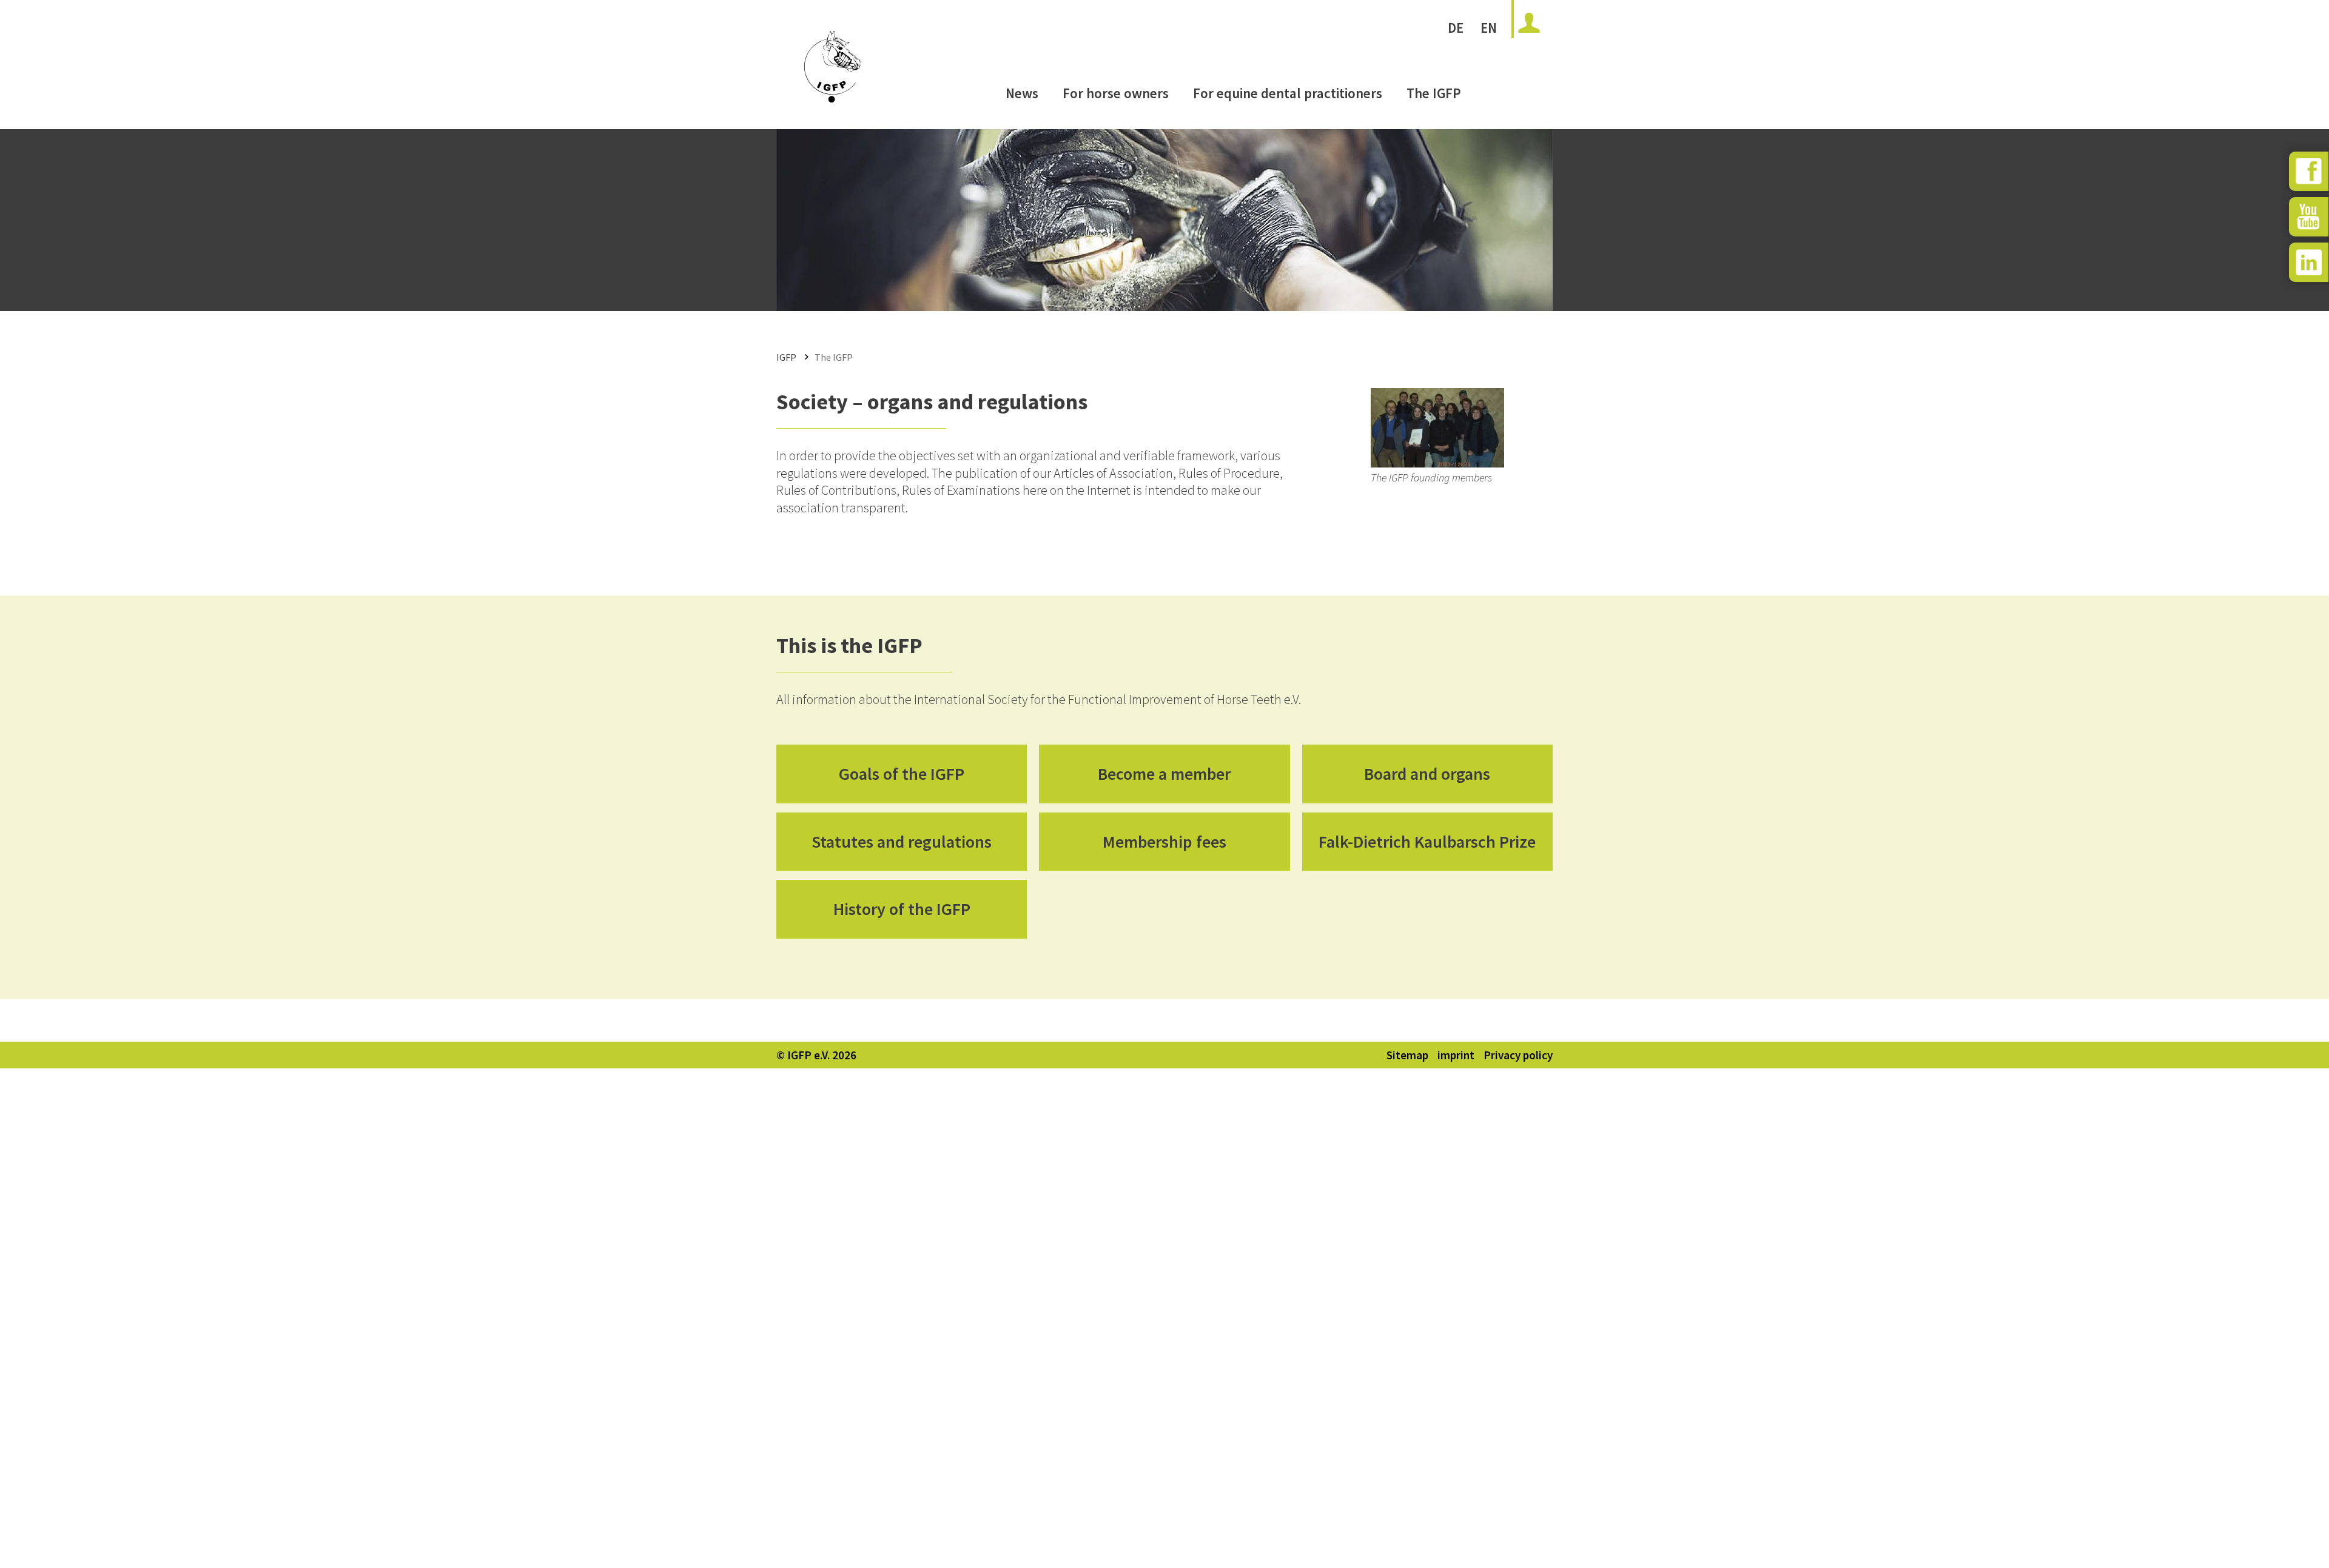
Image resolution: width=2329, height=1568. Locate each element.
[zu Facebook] (2309, 171)
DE (1456, 28)
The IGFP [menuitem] (1434, 93)
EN (1489, 28)
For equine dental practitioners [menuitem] (1288, 93)
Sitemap (1407, 1055)
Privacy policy (1518, 1055)
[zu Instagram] (2309, 262)
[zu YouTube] (2309, 217)
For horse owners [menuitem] (1116, 93)
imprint (1456, 1055)
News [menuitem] (1022, 93)
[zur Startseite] (832, 98)
